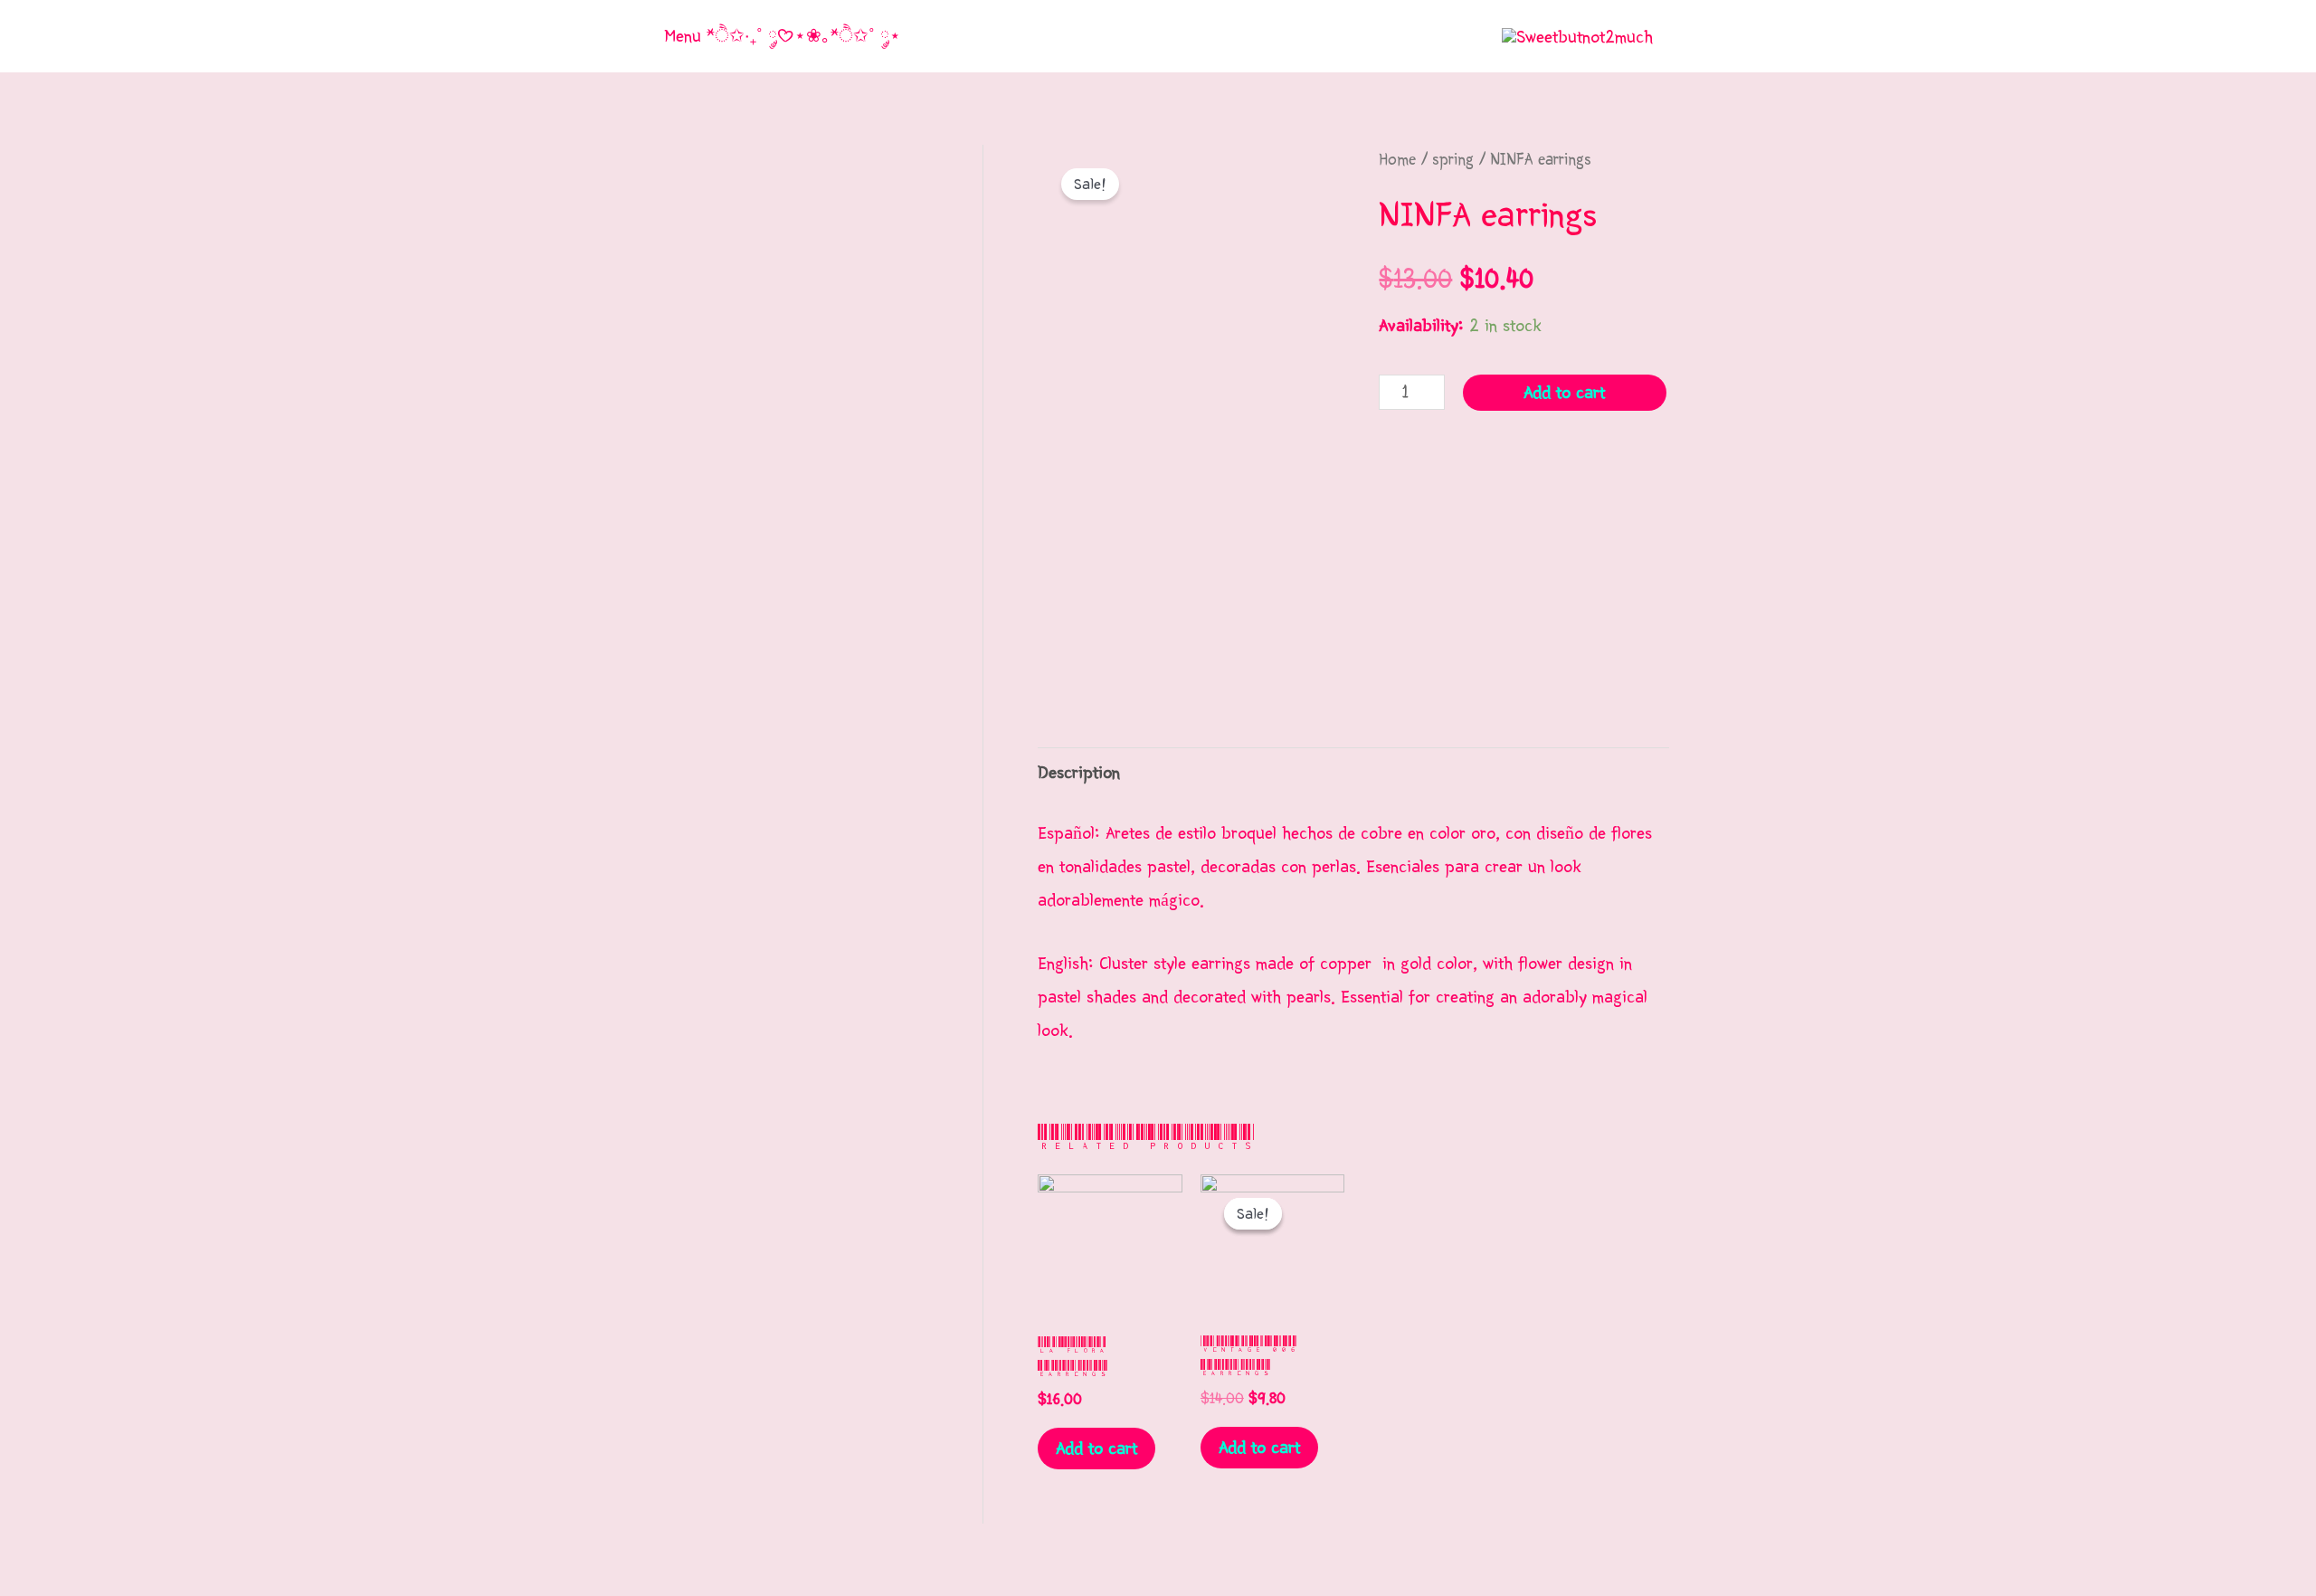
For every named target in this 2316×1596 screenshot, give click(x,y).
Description (1079, 773)
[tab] (1079, 773)
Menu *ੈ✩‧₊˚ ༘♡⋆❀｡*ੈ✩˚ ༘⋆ (783, 36)
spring (1453, 160)
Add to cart (1564, 393)
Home (1397, 160)
